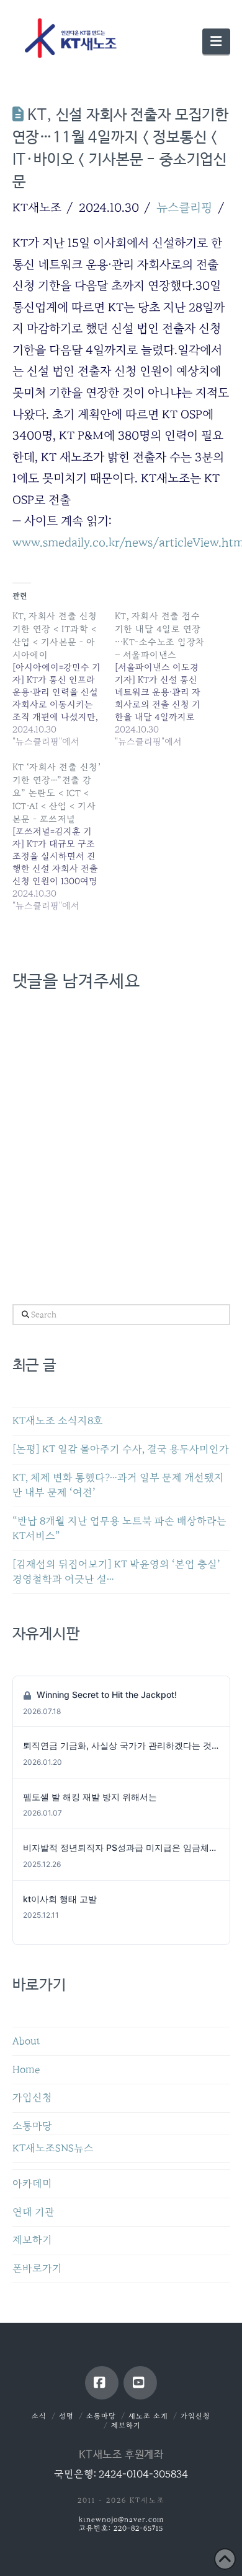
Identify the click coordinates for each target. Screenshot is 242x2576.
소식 (39, 2416)
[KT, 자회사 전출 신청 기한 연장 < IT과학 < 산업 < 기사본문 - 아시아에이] (64, 679)
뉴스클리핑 (184, 207)
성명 (66, 2416)
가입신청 (32, 2098)
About (26, 2041)
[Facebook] (102, 2383)
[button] (216, 41)
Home (26, 2070)
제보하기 (32, 2240)
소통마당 (32, 2126)
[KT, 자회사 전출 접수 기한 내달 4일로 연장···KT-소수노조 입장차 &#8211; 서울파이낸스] (166, 679)
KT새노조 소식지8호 (58, 1421)
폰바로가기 (37, 2269)
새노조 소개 (148, 2416)
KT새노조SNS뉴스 (53, 2148)
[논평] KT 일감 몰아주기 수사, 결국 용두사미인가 (121, 1449)
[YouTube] (140, 2383)
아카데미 (32, 2184)
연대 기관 (34, 2212)
